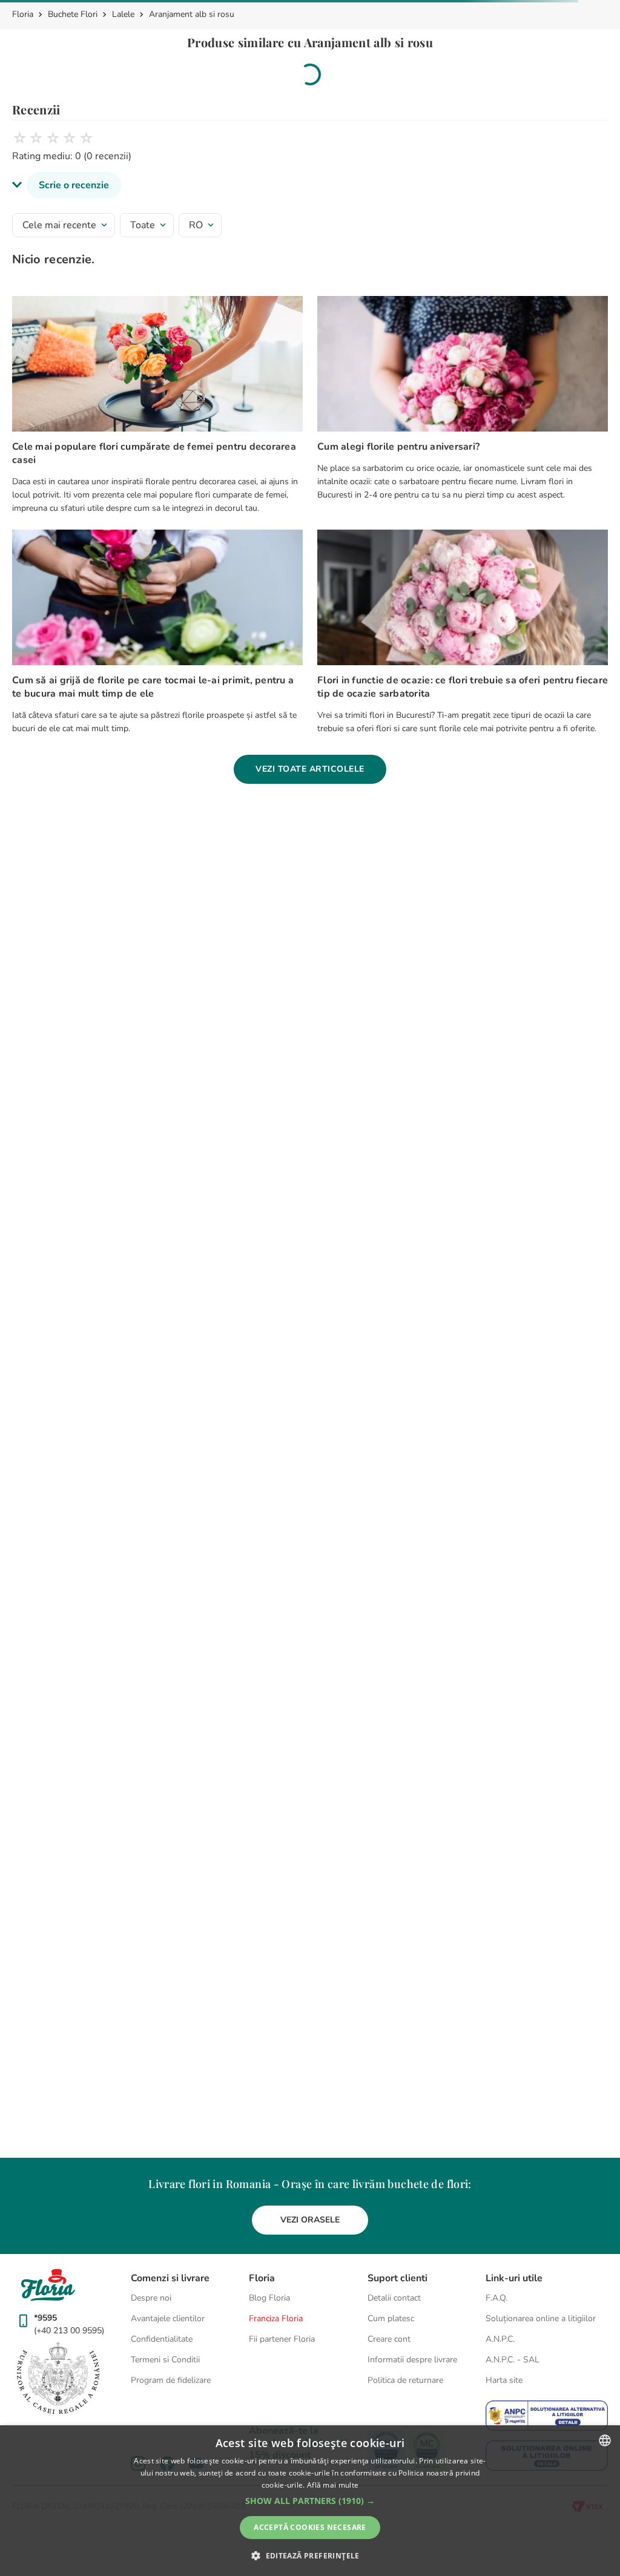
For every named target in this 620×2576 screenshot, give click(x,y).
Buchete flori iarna (148, 1160)
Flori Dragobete (227, 1160)
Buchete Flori (73, 111)
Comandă (225, 15)
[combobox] (51, 51)
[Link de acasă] (24, 111)
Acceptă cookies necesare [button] (310, 2527)
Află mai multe (333, 2485)
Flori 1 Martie (374, 1160)
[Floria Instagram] (276, 2277)
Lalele (123, 111)
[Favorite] (572, 51)
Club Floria (297, 848)
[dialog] (310, 2501)
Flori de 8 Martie (303, 1160)
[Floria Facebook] (310, 2277)
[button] (247, 593)
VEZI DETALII (488, 848)
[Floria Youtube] (344, 2277)
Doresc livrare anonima (78, 765)
